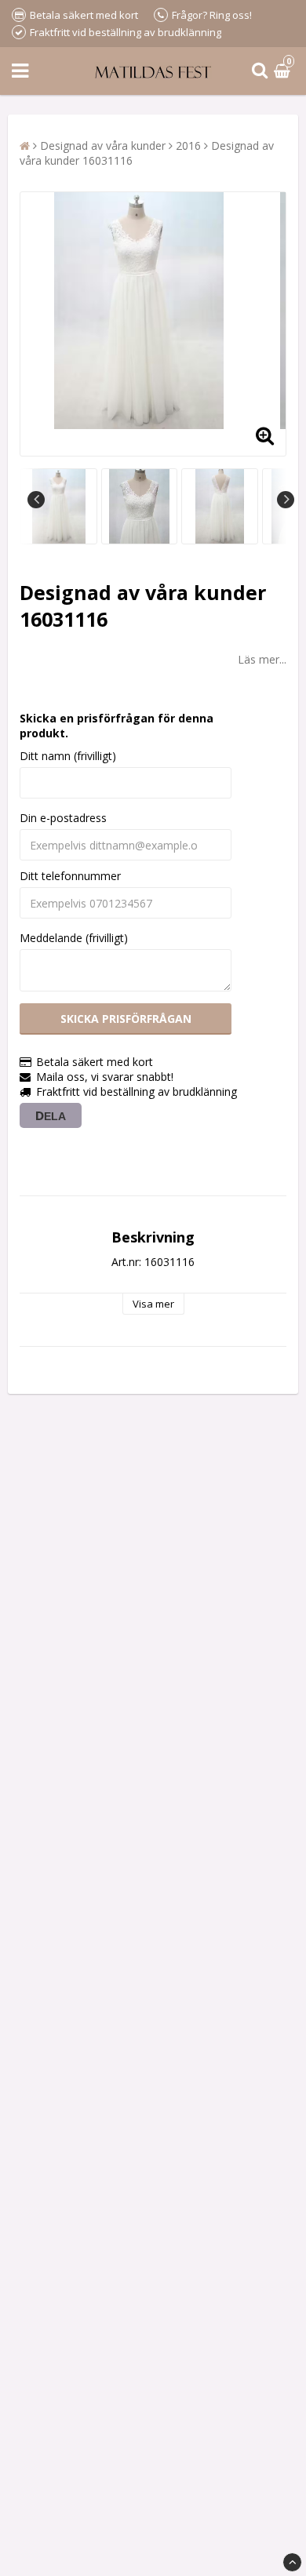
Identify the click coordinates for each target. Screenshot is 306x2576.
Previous (36, 500)
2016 (188, 146)
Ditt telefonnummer (70, 876)
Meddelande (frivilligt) (74, 938)
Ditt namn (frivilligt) (68, 756)
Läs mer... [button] (262, 659)
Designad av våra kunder (103, 146)
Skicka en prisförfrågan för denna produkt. (117, 726)
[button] (284, 71)
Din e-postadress (63, 818)
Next (286, 500)
